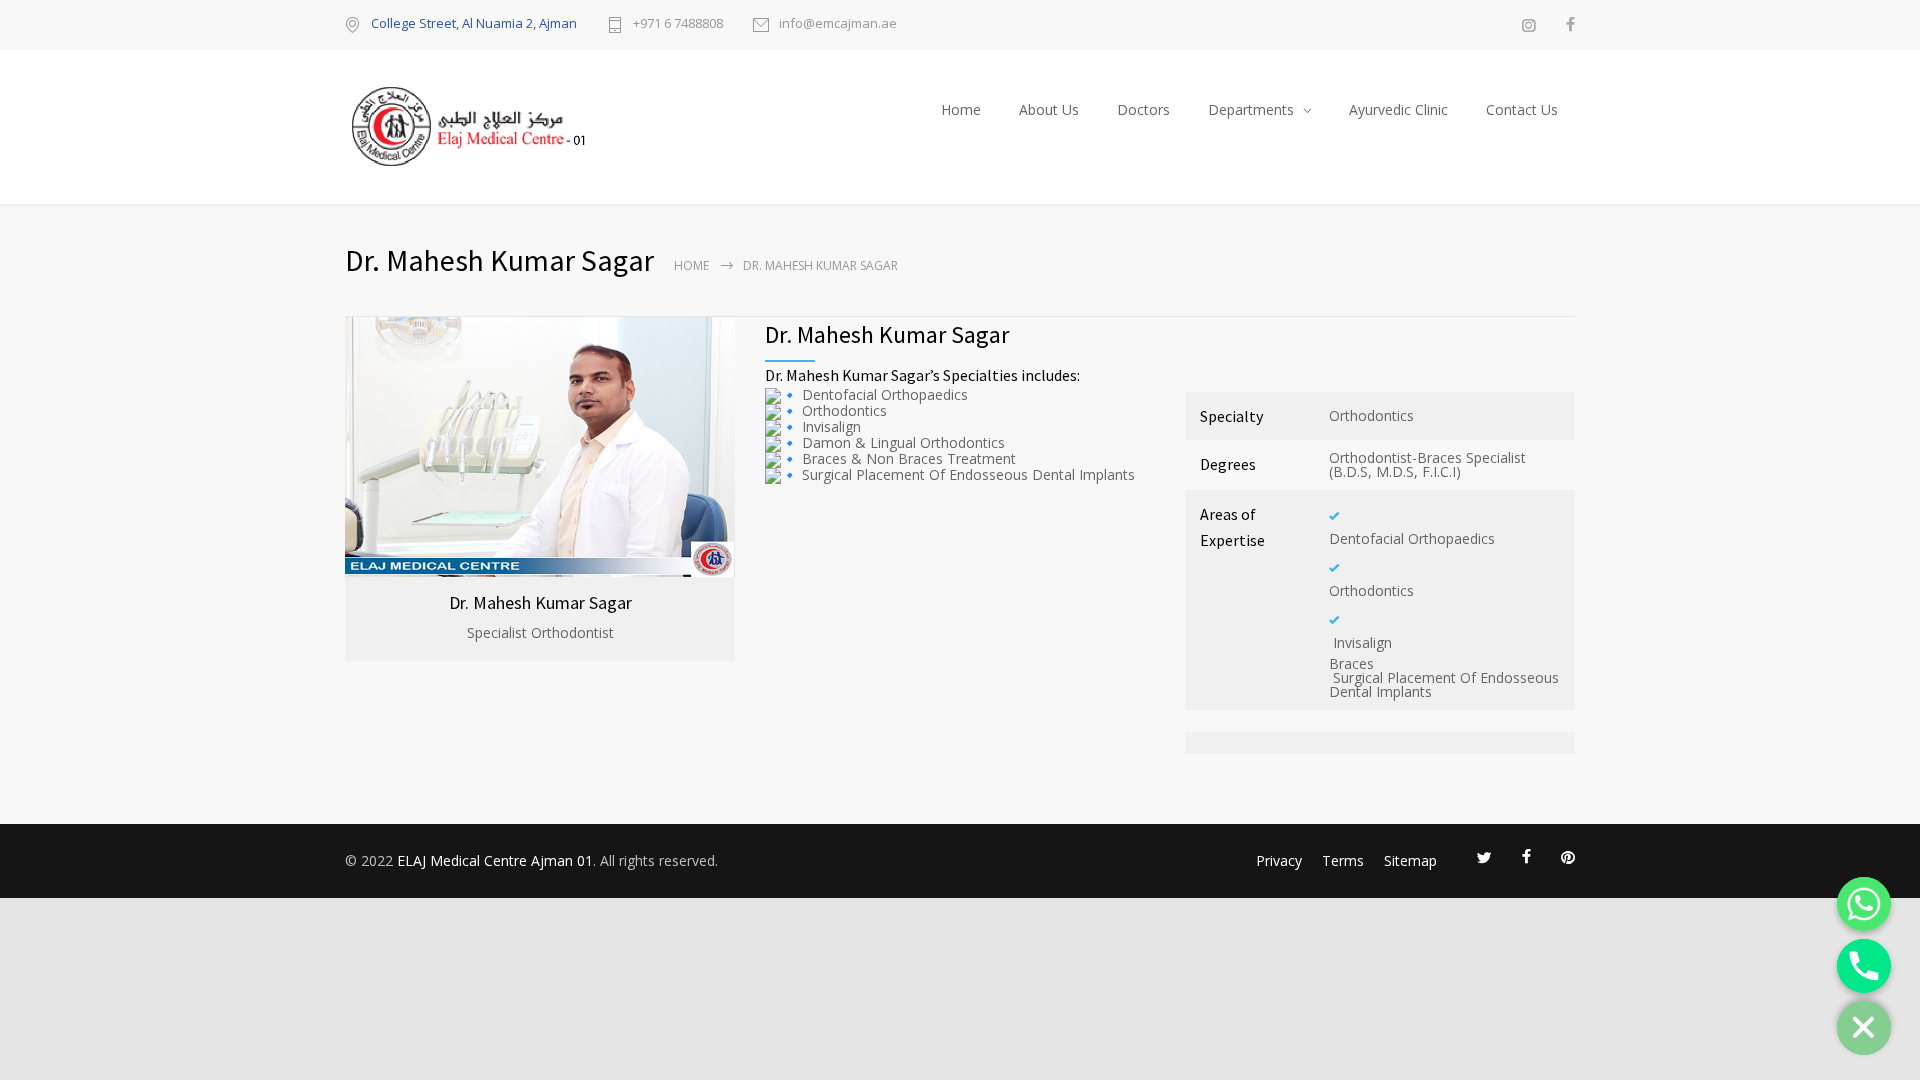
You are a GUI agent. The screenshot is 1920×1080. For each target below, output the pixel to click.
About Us (1049, 109)
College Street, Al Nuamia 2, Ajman (474, 23)
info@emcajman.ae (838, 24)
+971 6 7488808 (678, 24)
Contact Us (1522, 109)
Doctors (1143, 109)
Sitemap (1410, 860)
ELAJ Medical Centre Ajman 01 (495, 860)
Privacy (1279, 860)
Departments (1251, 109)
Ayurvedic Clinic (1398, 109)
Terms (1343, 860)
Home (961, 109)
